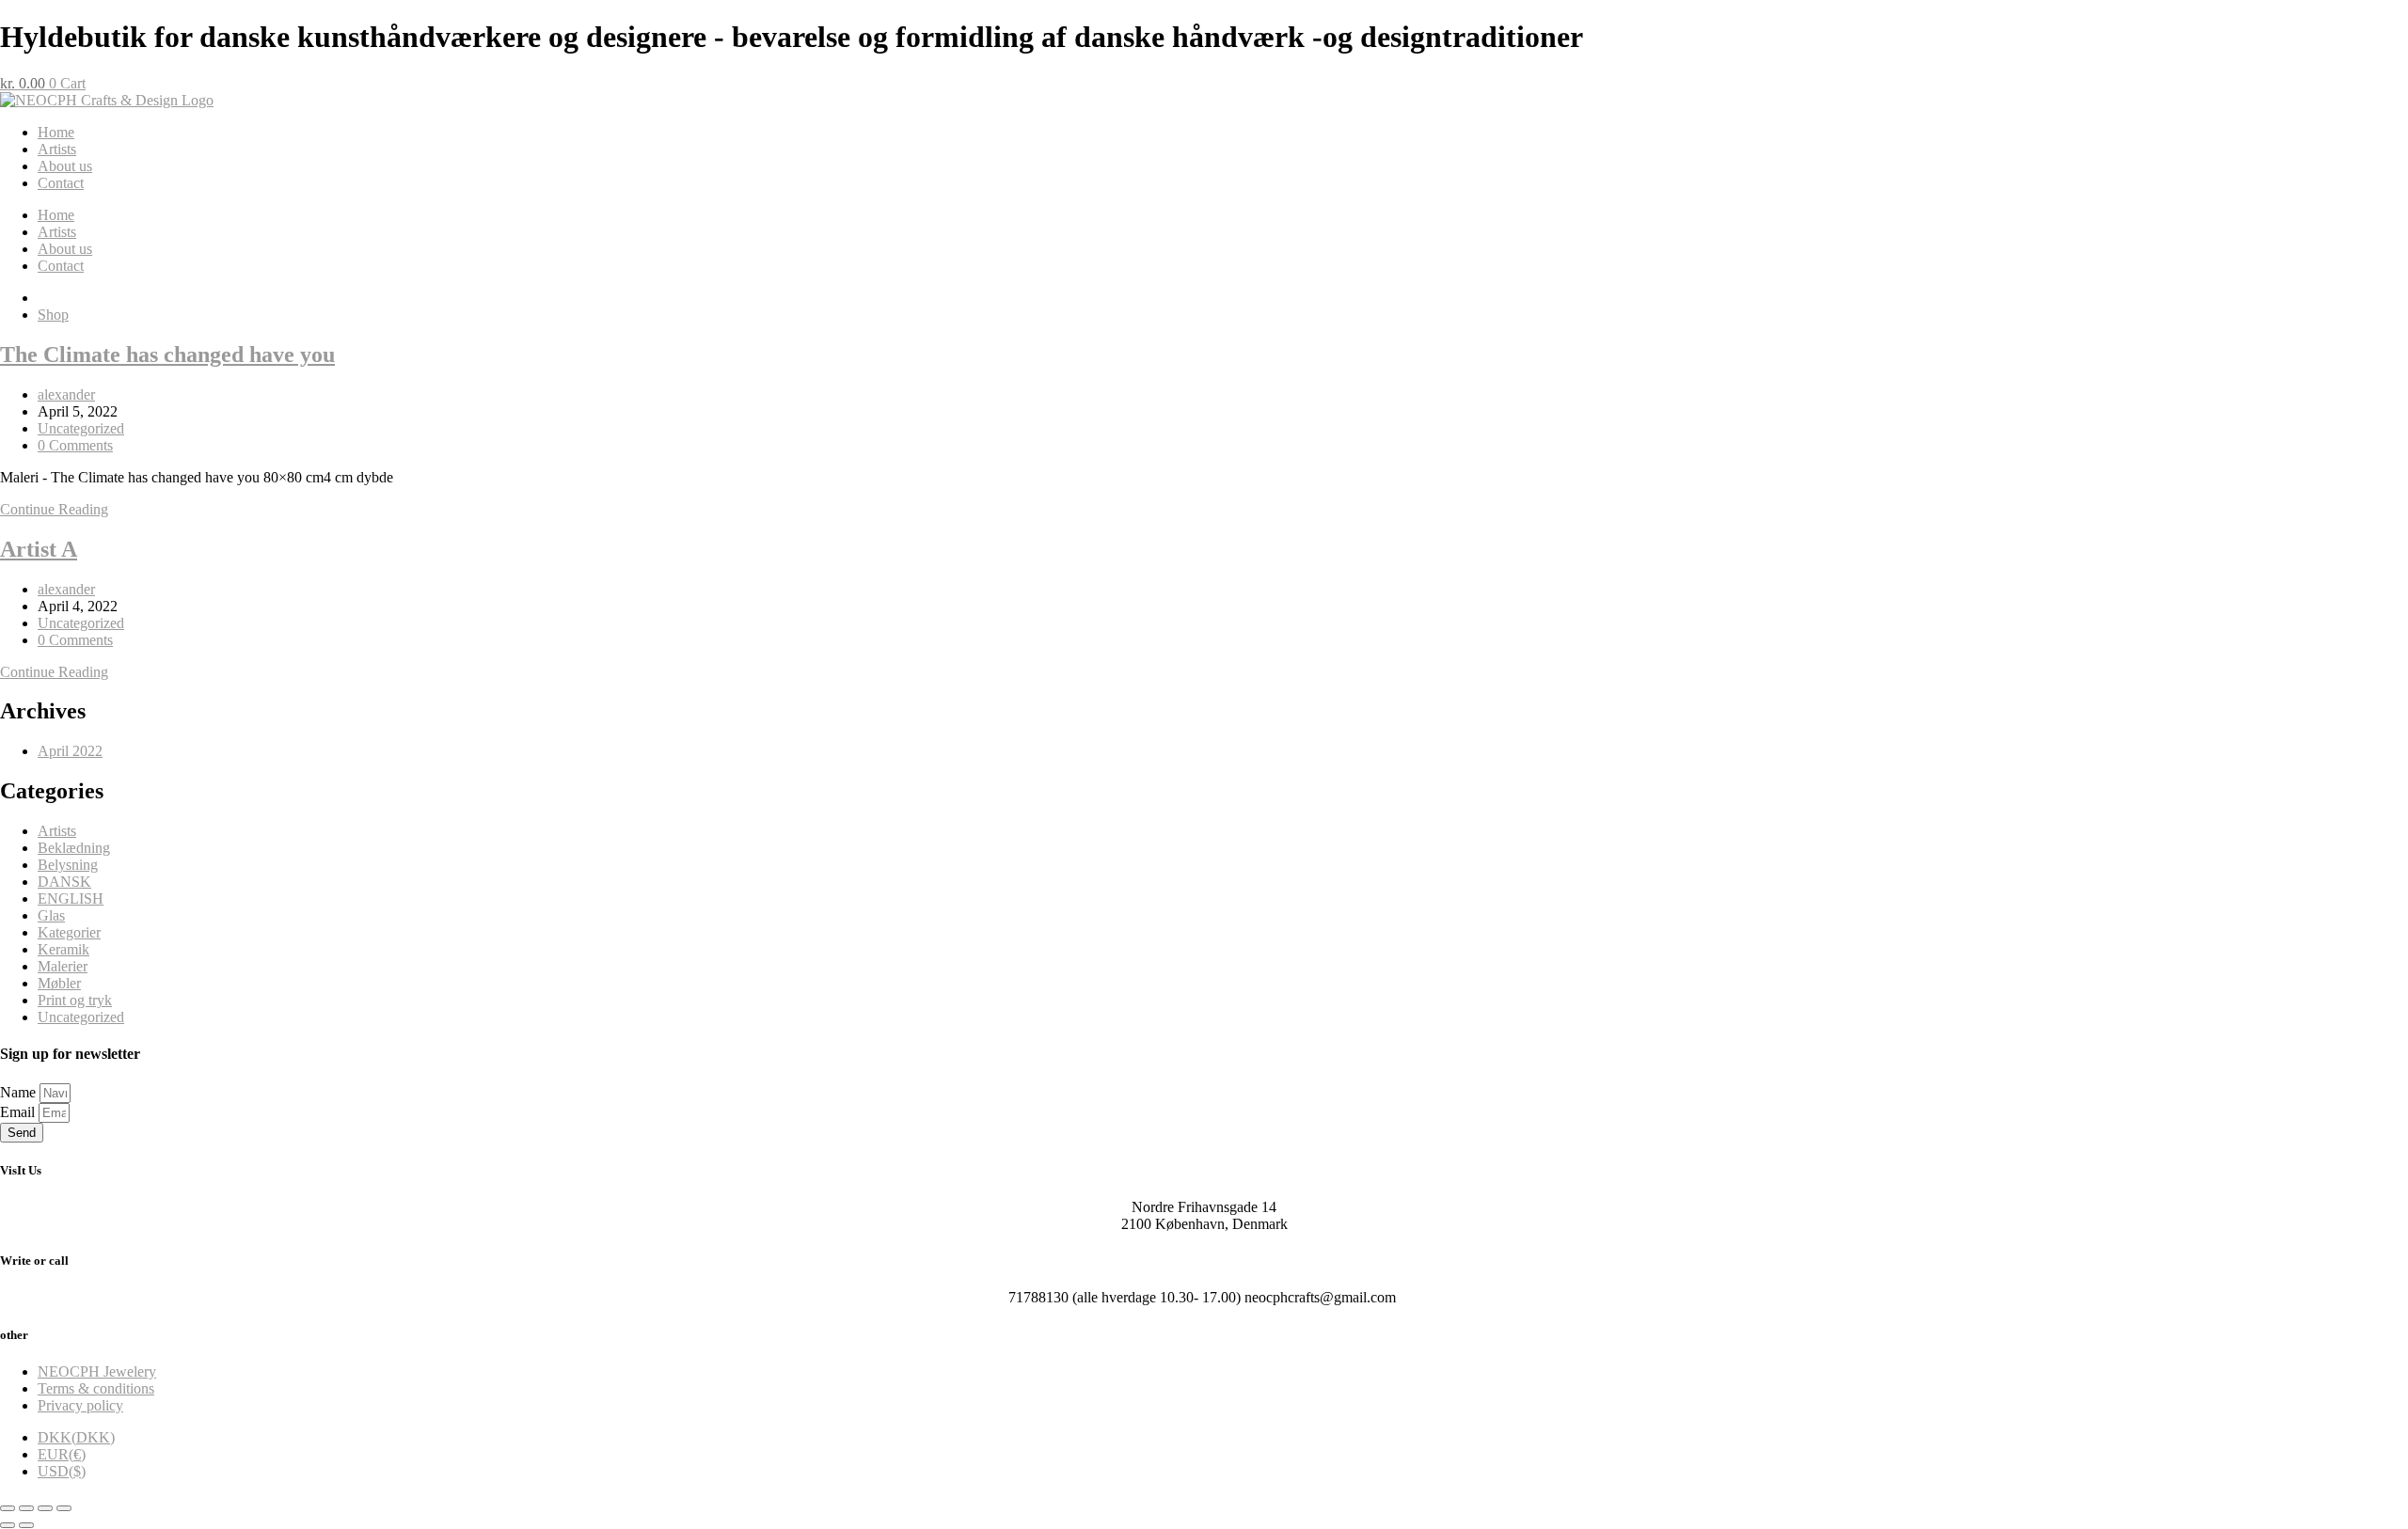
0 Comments (75, 445)
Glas (51, 915)
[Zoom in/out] (8, 1508)
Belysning (68, 865)
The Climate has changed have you (167, 355)
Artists (57, 149)
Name (20, 1092)
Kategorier (69, 932)
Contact (61, 183)
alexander (66, 394)
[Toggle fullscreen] (26, 1508)
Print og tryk (75, 1000)
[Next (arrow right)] (26, 1525)
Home (56, 132)
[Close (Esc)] (64, 1508)
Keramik (63, 949)
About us (65, 166)
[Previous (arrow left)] (8, 1525)
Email (19, 1112)
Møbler (59, 983)
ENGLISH (71, 898)
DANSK (64, 882)
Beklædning (74, 848)
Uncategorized (81, 428)
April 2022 (70, 751)
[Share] (45, 1508)
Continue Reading (54, 509)
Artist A (39, 549)
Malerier (63, 966)
